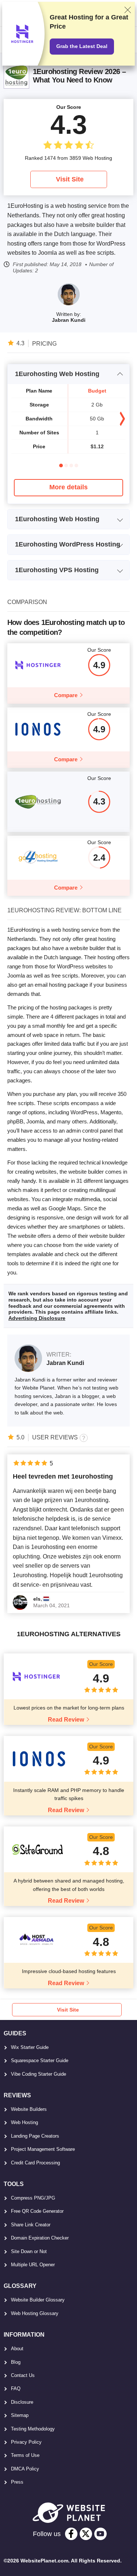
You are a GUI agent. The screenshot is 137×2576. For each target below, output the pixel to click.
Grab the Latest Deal (82, 46)
